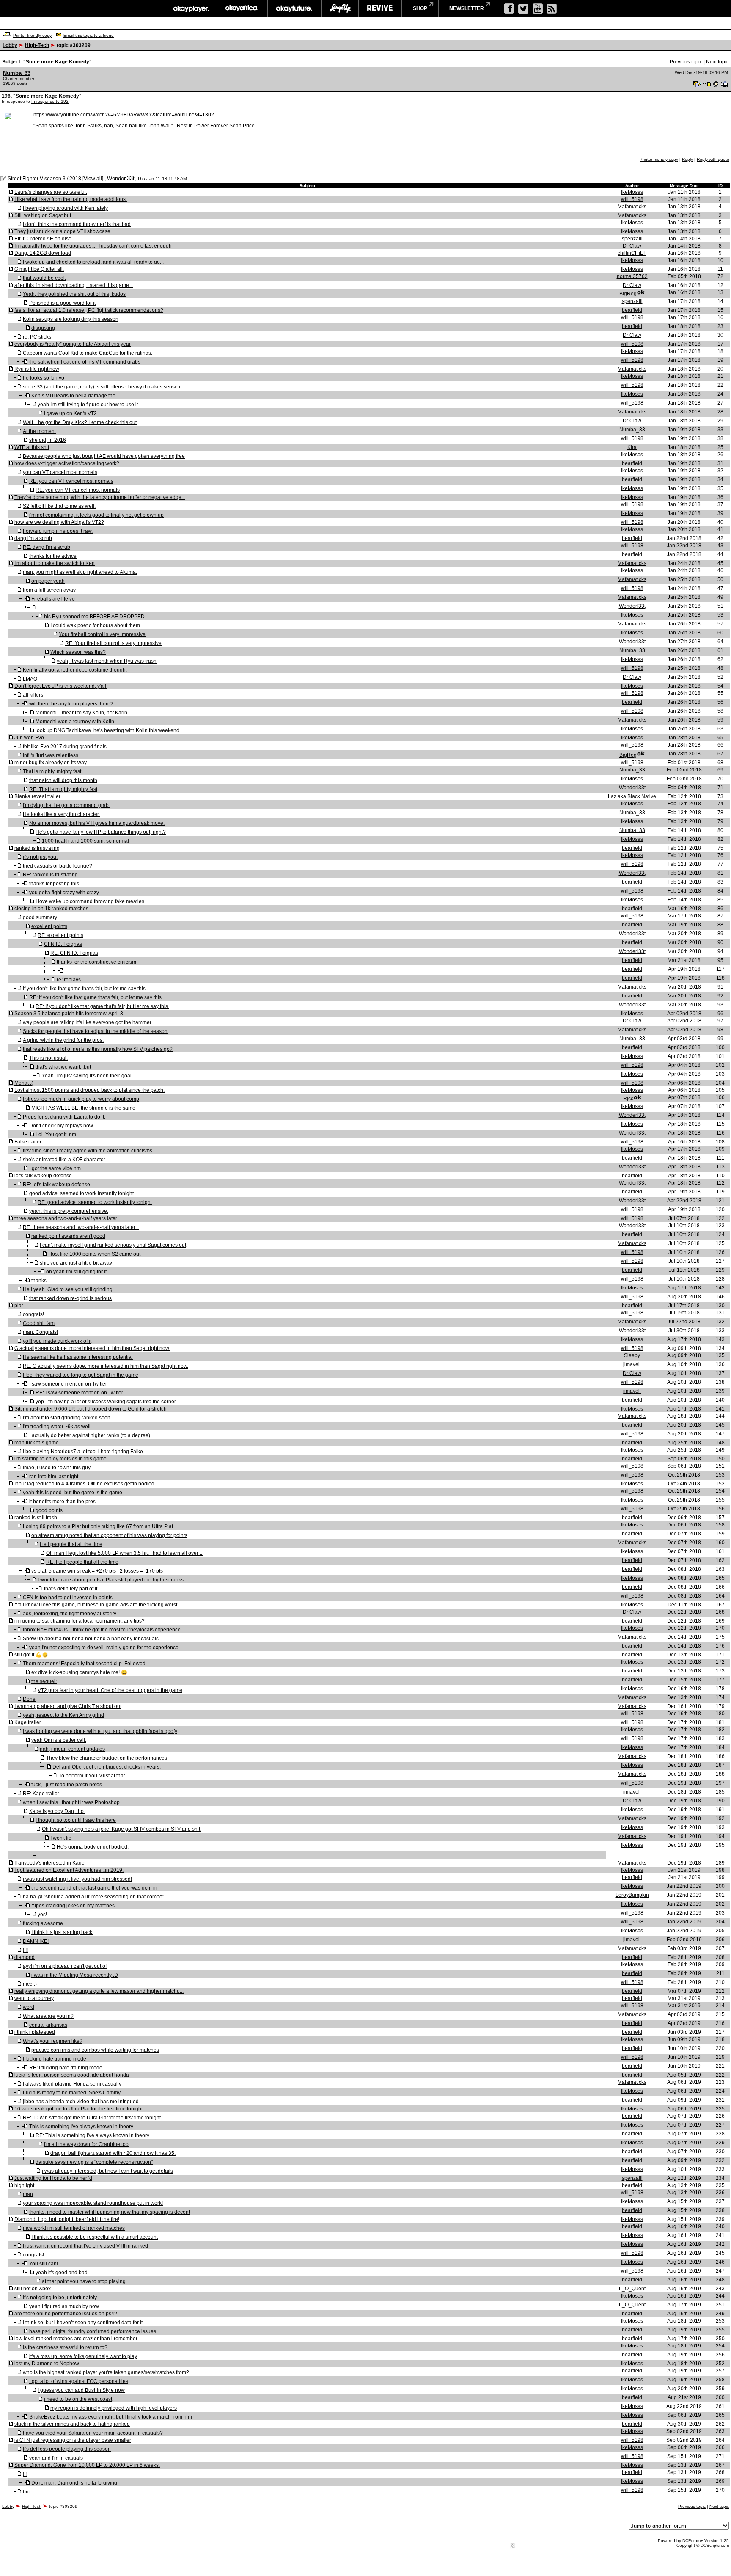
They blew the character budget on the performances (107, 1758)
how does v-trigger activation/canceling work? (67, 463)
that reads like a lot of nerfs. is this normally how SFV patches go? (98, 1049)
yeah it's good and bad (62, 2273)
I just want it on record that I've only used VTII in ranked (85, 2246)
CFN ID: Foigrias (63, 944)
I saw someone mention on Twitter (68, 1384)
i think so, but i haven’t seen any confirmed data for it (83, 2323)
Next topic (717, 62)
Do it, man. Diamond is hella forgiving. (75, 2483)
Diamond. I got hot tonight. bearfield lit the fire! (67, 2219)
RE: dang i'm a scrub (47, 547)
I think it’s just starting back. (62, 1932)
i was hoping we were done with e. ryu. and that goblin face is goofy (100, 1731)
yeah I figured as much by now (64, 2306)
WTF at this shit (32, 447)
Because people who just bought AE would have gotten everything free (104, 456)
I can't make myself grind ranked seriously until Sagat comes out (113, 1245)
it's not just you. (40, 857)
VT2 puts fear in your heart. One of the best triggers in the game (110, 1690)
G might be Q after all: (39, 269)
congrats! (33, 1314)
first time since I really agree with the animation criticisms (88, 1151)
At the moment (39, 431)
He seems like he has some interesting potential (78, 1357)
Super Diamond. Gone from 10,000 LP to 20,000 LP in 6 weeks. (87, 2465)
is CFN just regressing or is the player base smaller (73, 2440)
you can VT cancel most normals (60, 472)
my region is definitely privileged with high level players (114, 2408)
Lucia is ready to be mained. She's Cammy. (72, 2093)
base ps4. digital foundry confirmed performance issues (93, 2331)
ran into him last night (54, 1477)
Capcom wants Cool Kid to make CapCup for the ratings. (88, 353)
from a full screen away (49, 590)
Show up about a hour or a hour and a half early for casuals (91, 1639)
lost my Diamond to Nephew (47, 2364)
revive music (380, 8)
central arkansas (48, 2025)
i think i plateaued (35, 2032)
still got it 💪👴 (31, 1655)
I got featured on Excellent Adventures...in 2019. (69, 1870)
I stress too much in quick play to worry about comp (81, 1099)
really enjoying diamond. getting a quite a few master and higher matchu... (99, 1991)
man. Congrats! (40, 1332)
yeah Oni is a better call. (59, 1740)
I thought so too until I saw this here (76, 1820)
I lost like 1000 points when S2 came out (94, 1254)
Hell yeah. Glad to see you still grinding (68, 1289)
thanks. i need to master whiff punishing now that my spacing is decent (110, 2212)
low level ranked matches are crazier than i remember (76, 2339)
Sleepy (632, 1355)
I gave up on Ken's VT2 (70, 413)
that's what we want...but (63, 1067)
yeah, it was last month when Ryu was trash (107, 661)
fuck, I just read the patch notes (67, 1785)
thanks (39, 1281)
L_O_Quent (632, 2289)
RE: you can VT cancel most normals (71, 481)
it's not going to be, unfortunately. (60, 2298)
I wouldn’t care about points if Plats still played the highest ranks (111, 1580)
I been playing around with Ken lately (65, 208)
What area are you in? (48, 2016)
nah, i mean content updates (72, 1749)
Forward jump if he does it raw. (58, 531)
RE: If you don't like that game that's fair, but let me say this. (96, 997)
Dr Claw (632, 246)
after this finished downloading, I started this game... (74, 285)
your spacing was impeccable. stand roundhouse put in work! (93, 2203)
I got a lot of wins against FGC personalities (79, 2381)
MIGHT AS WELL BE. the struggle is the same (83, 1108)
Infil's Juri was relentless (51, 755)
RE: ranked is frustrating (50, 875)
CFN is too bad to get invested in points (68, 1598)
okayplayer (191, 8)
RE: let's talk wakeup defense (56, 1185)
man (28, 2194)
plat (19, 1306)
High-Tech (37, 45)
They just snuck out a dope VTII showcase (62, 231)
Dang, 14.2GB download (43, 253)
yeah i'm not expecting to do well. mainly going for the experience (104, 1648)
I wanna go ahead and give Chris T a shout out (68, 1706)
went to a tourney (34, 1998)
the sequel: (44, 1681)
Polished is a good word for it (62, 303)
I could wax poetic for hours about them (95, 625)
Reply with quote (713, 159)
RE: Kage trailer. (41, 1794)
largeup (340, 8)
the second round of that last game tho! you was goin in (94, 1888)
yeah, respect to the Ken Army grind (63, 1715)
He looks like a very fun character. (61, 814)
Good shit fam (39, 1323)
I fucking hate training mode (55, 2059)
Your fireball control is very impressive (102, 634)
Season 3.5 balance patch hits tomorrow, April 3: (69, 1014)
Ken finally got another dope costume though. (75, 670)
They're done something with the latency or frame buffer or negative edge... (100, 497)
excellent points (49, 926)
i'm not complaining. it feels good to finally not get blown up (96, 515)
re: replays (69, 980)
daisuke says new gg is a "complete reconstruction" (94, 2162)
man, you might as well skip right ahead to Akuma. (80, 572)
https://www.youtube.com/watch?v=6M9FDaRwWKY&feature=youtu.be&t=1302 (124, 115)
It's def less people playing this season (67, 2449)
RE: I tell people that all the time (82, 1562)
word (29, 2007)
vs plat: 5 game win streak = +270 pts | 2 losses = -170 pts (97, 1571)
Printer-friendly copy (32, 35)
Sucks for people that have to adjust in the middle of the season (95, 1031)
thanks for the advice (53, 556)
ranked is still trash (36, 1518)
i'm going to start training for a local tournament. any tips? (80, 1621)
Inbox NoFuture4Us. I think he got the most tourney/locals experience (102, 1630)
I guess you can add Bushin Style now (81, 2390)
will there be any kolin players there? (71, 704)
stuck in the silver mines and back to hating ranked (72, 2424)
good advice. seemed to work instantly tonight (81, 1193)
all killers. (34, 695)
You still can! (44, 2264)
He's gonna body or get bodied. (93, 1847)
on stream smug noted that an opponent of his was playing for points (109, 1535)
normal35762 (632, 276)
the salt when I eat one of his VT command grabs (85, 362)
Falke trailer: (29, 1142)
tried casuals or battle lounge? (58, 866)
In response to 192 (50, 101)
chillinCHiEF (632, 253)
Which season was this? (78, 652)
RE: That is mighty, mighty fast (63, 789)
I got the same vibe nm (55, 1168)
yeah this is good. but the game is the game (73, 1493)
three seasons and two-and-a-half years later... (67, 1218)
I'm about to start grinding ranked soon (67, 1418)
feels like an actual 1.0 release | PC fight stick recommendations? (89, 310)
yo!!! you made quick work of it (57, 1341)
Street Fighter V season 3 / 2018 (44, 179)
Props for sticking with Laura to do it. (64, 1117)
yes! (42, 1915)
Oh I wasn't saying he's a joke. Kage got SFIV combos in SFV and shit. (122, 1829)
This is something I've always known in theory (81, 2127)
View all (93, 179)
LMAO (30, 679)
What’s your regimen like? (53, 2041)
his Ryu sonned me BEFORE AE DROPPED (94, 617)
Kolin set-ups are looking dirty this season (71, 319)
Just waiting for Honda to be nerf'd (53, 2178)
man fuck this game (37, 1443)
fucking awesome (43, 1923)
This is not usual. (48, 1058)
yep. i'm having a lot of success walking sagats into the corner (106, 1402)
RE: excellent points (60, 935)
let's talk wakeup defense (43, 1176)
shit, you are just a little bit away (76, 1263)
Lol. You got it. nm (56, 1135)
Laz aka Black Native (632, 796)
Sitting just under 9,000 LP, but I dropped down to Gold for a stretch (91, 1409)
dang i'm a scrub (33, 538)
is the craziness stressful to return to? (65, 2347)
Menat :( (24, 1083)
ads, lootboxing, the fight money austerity (70, 1614)
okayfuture (294, 8)
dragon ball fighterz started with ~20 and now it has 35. (113, 2153)
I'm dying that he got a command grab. (66, 805)
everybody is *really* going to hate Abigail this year (73, 344)
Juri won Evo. (30, 738)
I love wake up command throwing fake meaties (90, 901)
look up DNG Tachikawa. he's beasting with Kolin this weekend (107, 730)
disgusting (43, 328)
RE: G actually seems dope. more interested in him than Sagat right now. (106, 1366)
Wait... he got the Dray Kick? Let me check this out (80, 422)
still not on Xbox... (34, 2289)
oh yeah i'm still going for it (76, 1272)
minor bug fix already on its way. (51, 763)
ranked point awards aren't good (68, 1236)
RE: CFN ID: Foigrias (74, 953)
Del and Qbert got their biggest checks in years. (107, 1767)
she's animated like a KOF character (64, 1160)
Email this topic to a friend (89, 35)
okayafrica (242, 8)
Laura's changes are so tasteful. (51, 192)
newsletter (467, 8)
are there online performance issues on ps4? (66, 2314)
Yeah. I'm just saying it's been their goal (87, 1076)
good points (49, 1510)
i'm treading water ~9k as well (57, 1427)
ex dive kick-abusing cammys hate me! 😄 (79, 1672)
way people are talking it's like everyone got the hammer (87, 1022)
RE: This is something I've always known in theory (92, 2135)
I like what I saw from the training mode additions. (71, 199)
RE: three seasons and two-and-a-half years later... (81, 1227)
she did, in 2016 (48, 440)
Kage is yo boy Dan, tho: (57, 1811)
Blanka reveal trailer (37, 796)
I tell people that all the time (71, 1544)
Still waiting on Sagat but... (45, 215)
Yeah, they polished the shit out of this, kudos (74, 294)
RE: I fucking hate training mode (66, 2068)
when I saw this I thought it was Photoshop (71, 1802)
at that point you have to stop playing (84, 2281)
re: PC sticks (37, 337)
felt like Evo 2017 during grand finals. (65, 747)
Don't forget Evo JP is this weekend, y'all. (61, 686)
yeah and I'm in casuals (56, 2458)
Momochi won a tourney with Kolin (75, 722)
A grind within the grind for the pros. (63, 1040)
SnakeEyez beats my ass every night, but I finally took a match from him (111, 2417)
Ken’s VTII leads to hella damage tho (73, 396)
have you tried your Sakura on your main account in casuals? (93, 2433)
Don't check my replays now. (62, 1126)
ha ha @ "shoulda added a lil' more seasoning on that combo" (93, 1897)
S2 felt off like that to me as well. (59, 506)
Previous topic (686, 62)
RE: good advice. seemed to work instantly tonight (95, 1202)
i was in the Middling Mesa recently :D (75, 1975)
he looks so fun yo (44, 378)
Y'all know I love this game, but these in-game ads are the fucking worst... (98, 1605)
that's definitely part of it (71, 1589)
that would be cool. (44, 278)
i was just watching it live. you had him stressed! (77, 1879)
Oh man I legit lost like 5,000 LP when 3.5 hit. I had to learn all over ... (125, 1553)
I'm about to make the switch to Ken (55, 563)
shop (420, 8)
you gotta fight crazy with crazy (64, 893)
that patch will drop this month (63, 780)
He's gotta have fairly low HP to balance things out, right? (101, 832)
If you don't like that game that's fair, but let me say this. (85, 989)
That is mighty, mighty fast (52, 771)
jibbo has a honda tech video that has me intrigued (81, 2102)
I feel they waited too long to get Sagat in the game (81, 1375)
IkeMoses (632, 192)
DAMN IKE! (36, 1941)
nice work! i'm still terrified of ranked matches (74, 2228)
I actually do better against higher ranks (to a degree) (90, 1435)
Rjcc (628, 1099)
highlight (24, 2185)
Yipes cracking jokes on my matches (73, 1906)
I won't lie (61, 1838)
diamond (25, 1957)
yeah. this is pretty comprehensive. (69, 1211)
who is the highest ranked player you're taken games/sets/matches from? (106, 2372)
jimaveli (632, 1364)
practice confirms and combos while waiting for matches (95, 2050)
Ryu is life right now (37, 369)
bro (27, 2492)
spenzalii (632, 239)
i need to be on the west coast (78, 2399)
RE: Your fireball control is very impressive (113, 643)
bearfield (632, 310)
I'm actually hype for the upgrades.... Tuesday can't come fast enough (93, 246)
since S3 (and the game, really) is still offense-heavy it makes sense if (102, 387)
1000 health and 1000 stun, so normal (85, 841)
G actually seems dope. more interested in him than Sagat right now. (92, 1348)
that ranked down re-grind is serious (70, 1298)
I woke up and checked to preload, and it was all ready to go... (93, 262)
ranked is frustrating (37, 848)
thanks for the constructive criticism (96, 962)
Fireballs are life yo (53, 599)
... (40, 608)
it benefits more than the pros (62, 1502)
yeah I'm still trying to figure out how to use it (88, 405)
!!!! (25, 1950)
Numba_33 (17, 73)
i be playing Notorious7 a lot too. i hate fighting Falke (83, 1452)
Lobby (10, 45)
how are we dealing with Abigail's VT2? (59, 522)
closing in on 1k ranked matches (51, 909)
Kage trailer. (28, 1722)
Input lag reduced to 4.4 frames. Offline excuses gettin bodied (84, 1484)
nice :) (30, 1984)
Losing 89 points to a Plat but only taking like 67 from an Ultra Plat (98, 1526)
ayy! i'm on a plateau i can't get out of (65, 1966)
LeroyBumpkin (632, 1895)
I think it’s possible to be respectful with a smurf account (95, 2237)
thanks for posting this (54, 884)
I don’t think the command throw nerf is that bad (77, 224)
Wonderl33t (121, 178)
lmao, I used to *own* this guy (57, 1468)
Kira (632, 447)
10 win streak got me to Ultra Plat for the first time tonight (78, 2109)
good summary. (40, 917)
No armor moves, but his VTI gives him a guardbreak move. (97, 823)
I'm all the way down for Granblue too (86, 2144)
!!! (25, 2474)
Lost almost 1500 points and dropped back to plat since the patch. (89, 1090)
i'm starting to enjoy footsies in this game (60, 1459)
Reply (687, 159)
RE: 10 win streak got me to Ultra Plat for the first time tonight (92, 2118)
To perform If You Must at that (92, 1776)
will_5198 (632, 199)
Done (29, 1699)
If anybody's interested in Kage (49, 1863)
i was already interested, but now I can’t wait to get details (107, 2171)
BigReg (628, 294)
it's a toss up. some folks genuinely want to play (83, 2356)
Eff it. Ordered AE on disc (43, 239)
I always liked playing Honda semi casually (72, 2084)
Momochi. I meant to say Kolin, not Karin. (82, 713)
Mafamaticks (632, 207)
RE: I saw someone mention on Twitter (79, 1393)
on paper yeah (48, 581)
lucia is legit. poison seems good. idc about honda (72, 2075)
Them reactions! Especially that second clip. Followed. (85, 1664)
